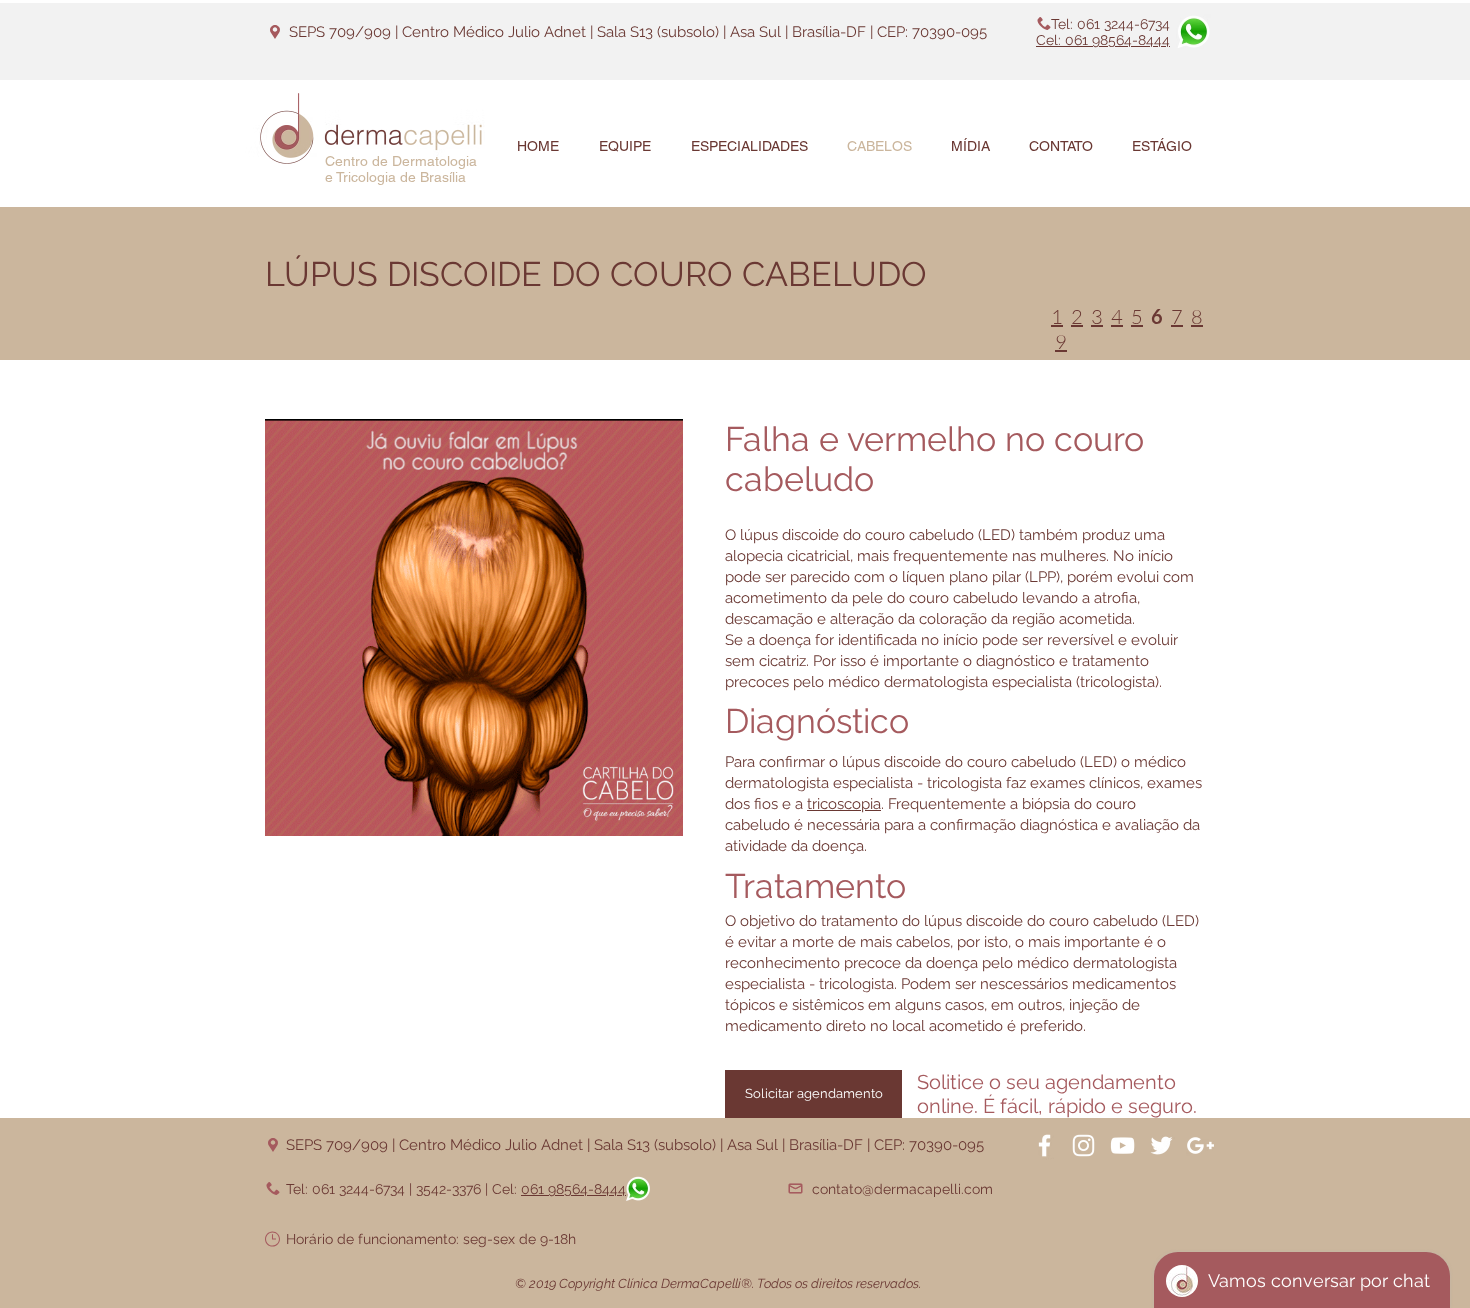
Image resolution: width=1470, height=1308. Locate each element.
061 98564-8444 (573, 1189)
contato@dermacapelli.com (902, 1189)
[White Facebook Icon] (1044, 1145)
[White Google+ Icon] (1200, 1145)
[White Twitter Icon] (1161, 1145)
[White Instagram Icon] (1083, 1145)
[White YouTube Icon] (1122, 1145)
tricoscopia (844, 804)
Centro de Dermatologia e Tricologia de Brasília (401, 169)
